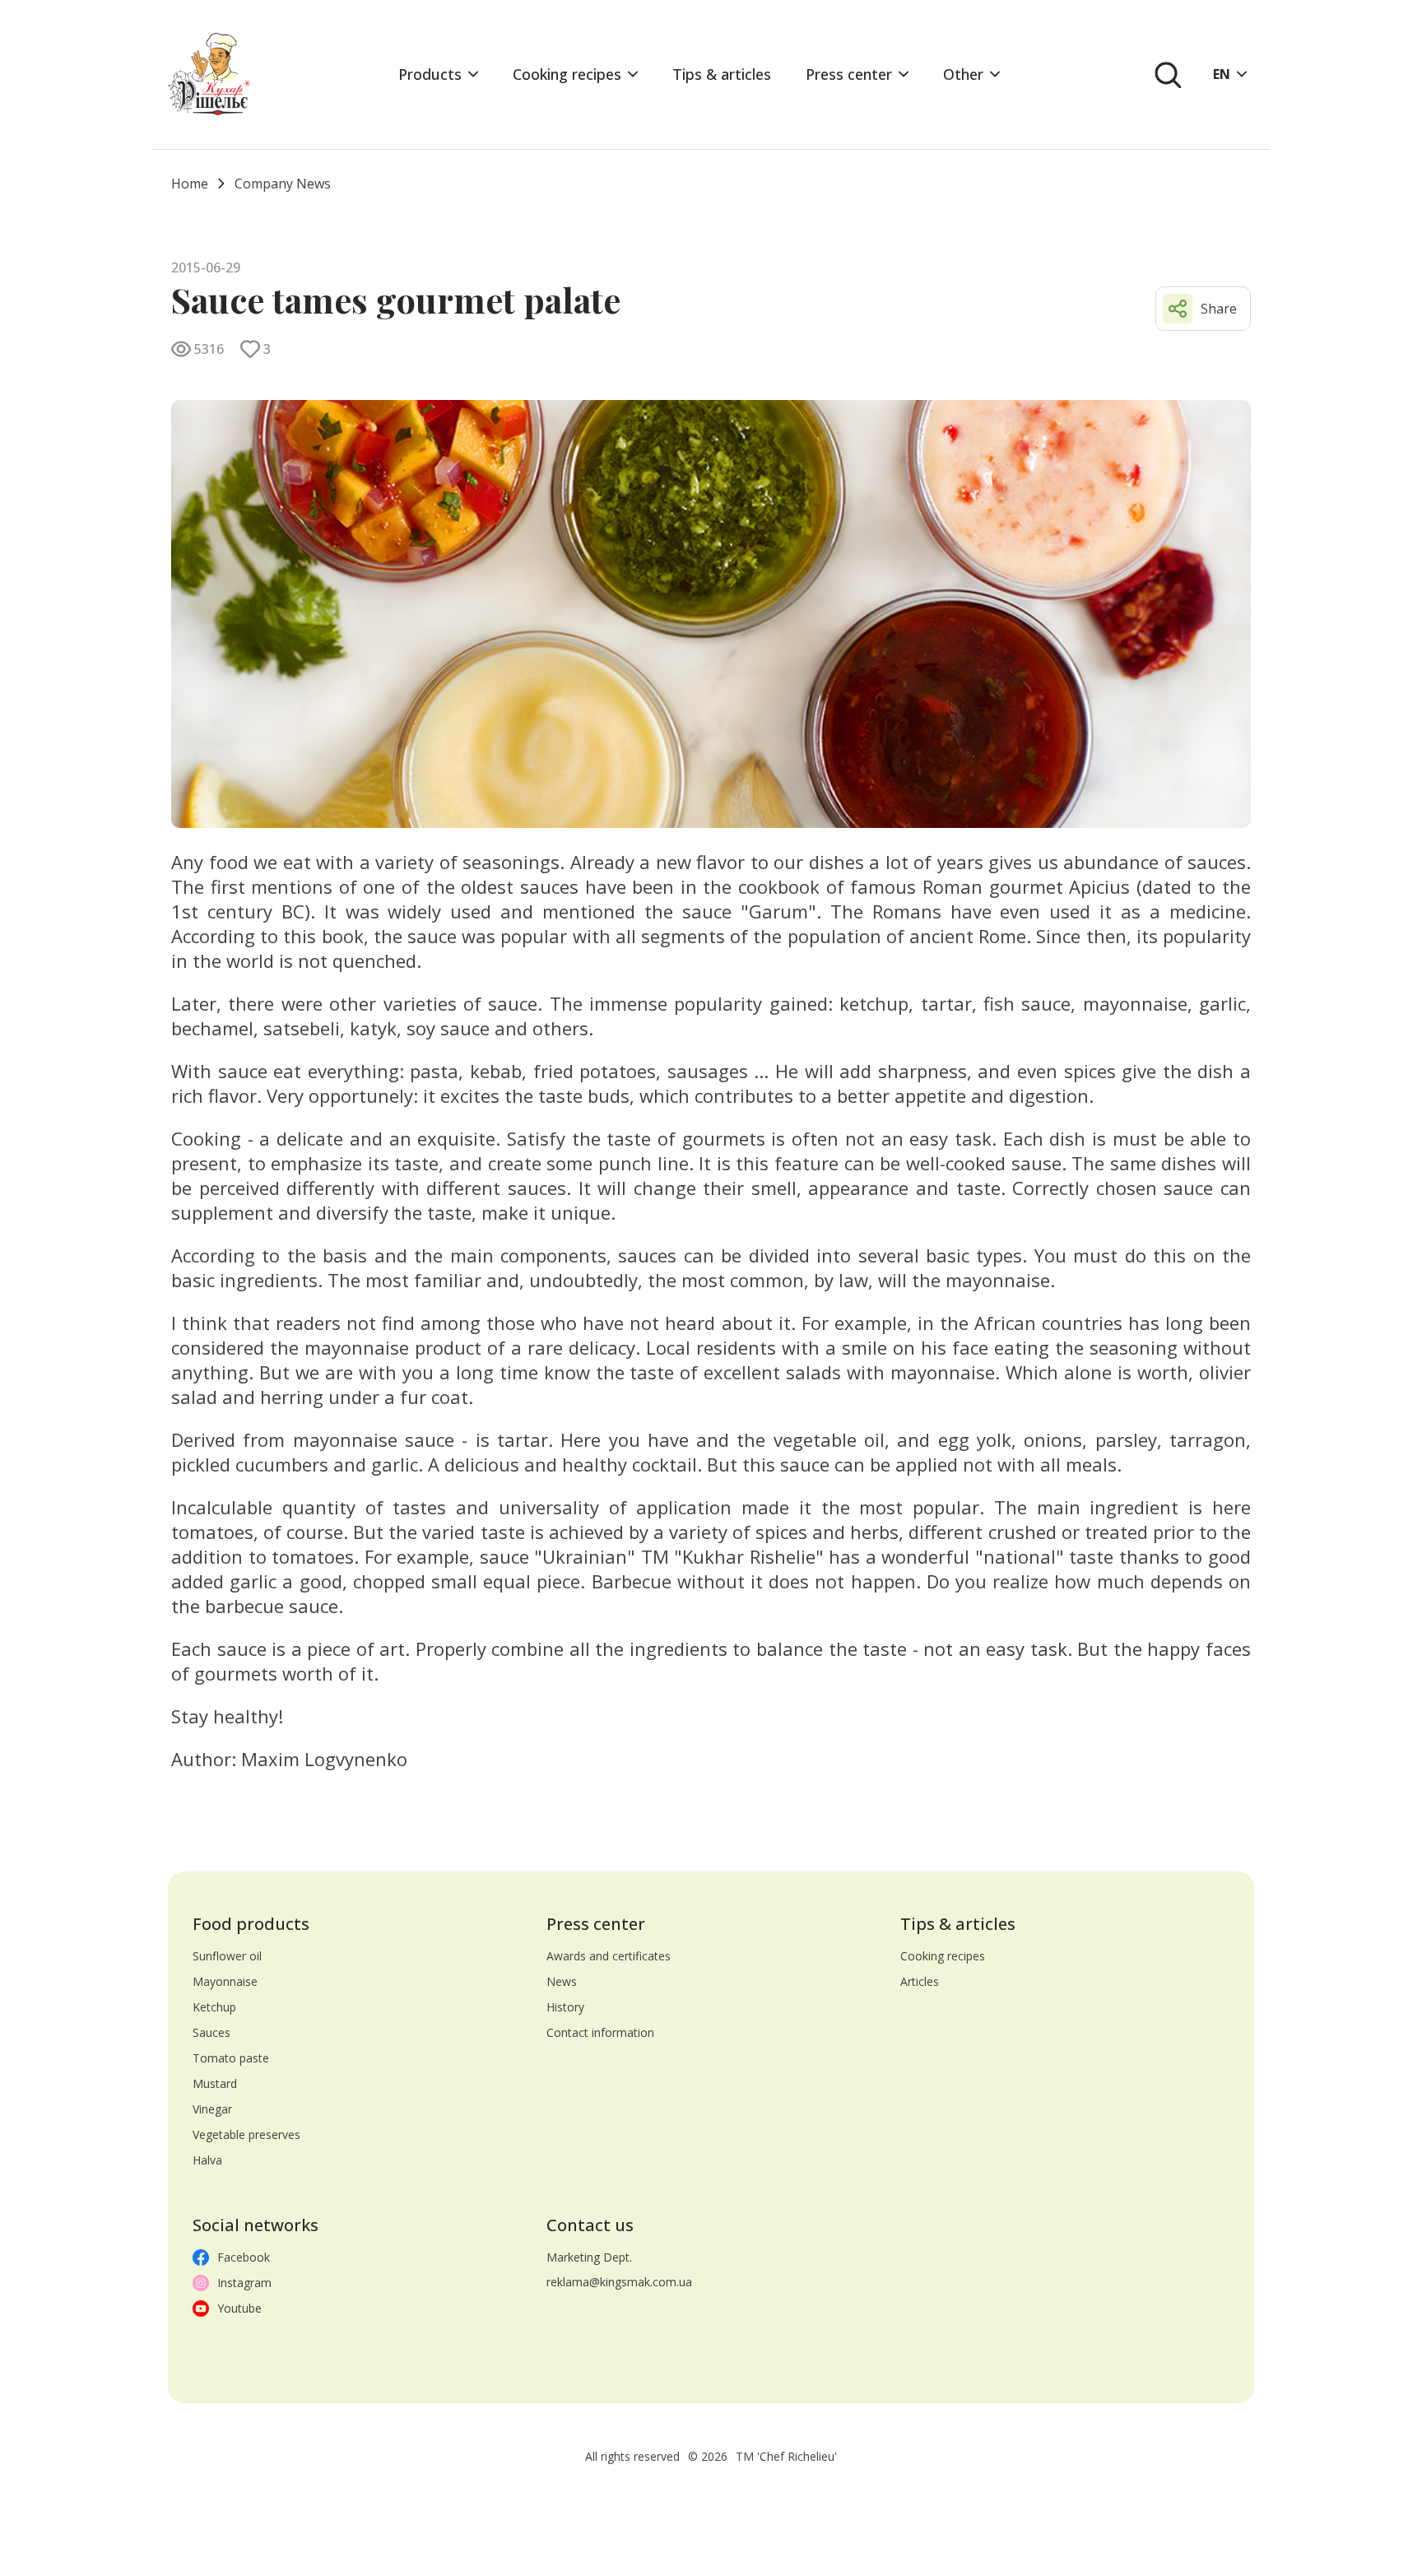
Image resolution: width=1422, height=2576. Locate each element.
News (562, 1981)
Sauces (211, 2032)
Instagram (244, 2283)
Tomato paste (231, 2058)
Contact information (600, 2032)
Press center (849, 74)
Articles (920, 1981)
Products (430, 74)
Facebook (244, 2257)
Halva (207, 2160)
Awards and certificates (609, 1956)
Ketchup (214, 2007)
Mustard (215, 2083)
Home (190, 184)
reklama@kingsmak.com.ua (619, 2282)
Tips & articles (722, 74)
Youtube (239, 2308)
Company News (283, 184)
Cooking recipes (567, 74)
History (565, 2007)
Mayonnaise (225, 1981)
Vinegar (212, 2109)
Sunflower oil (227, 1956)
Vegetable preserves (246, 2134)
